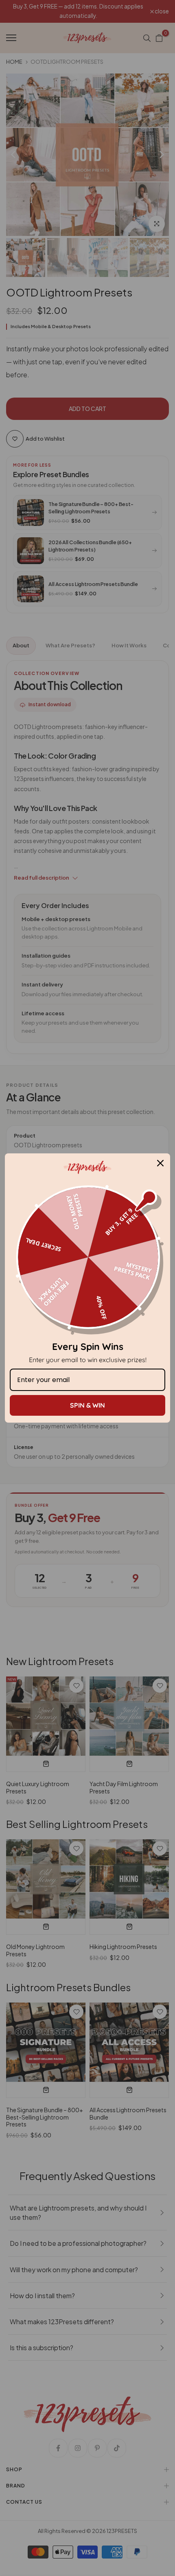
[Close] (160, 1163)
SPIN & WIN (87, 1405)
